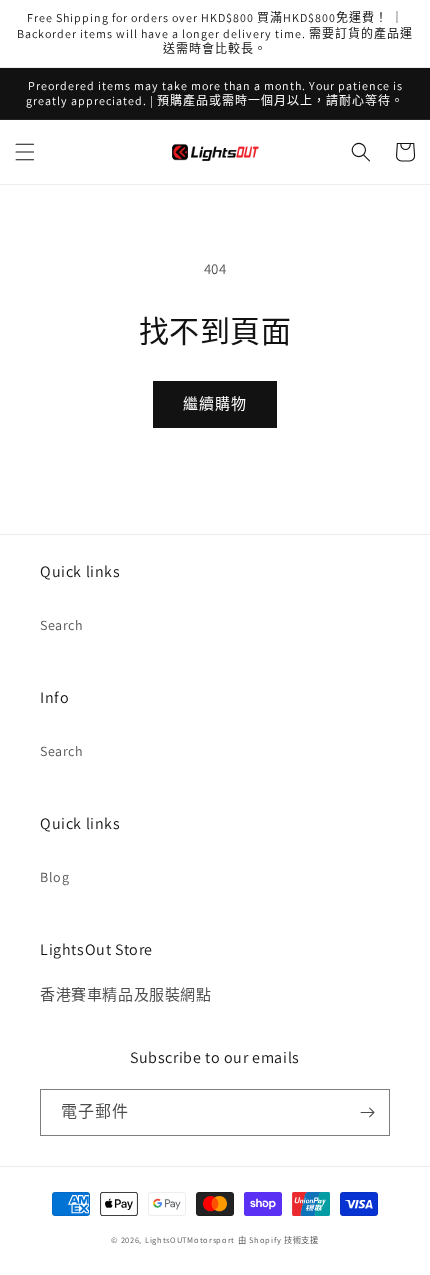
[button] (25, 152)
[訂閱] (367, 1112)
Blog (54, 877)
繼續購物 (215, 403)
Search (62, 625)
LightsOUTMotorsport (190, 1239)
